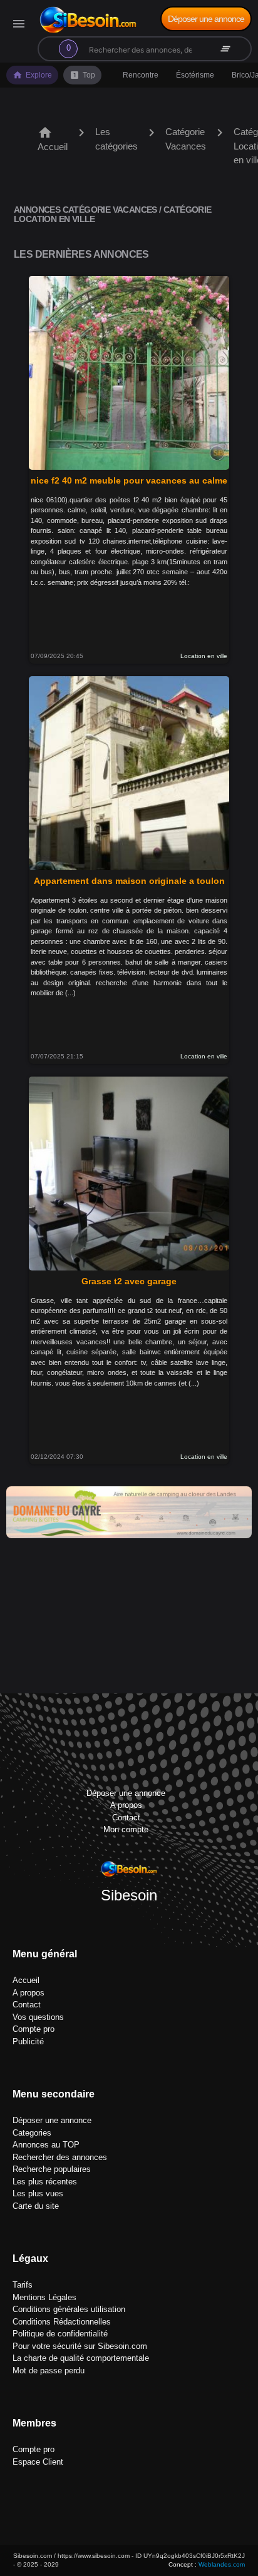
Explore (32, 75)
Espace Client (38, 2462)
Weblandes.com (222, 2564)
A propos (126, 1805)
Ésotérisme (195, 75)
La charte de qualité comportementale (81, 2358)
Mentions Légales (44, 2297)
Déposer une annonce (206, 19)
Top (82, 75)
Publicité (28, 2041)
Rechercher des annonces (60, 2157)
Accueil (53, 139)
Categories (32, 2133)
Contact (126, 1818)
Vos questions (38, 2017)
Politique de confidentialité (60, 2334)
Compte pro (34, 2029)
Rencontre (141, 75)
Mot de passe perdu (49, 2371)
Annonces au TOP (46, 2145)
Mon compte (126, 1829)
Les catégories (116, 139)
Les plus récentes (45, 2182)
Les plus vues (38, 2193)
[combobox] (123, 49)
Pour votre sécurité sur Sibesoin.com (80, 2346)
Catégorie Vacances (186, 139)
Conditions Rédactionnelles (62, 2322)
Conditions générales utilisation (69, 2309)
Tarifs (23, 2285)
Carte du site (36, 2206)
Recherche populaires (52, 2169)
